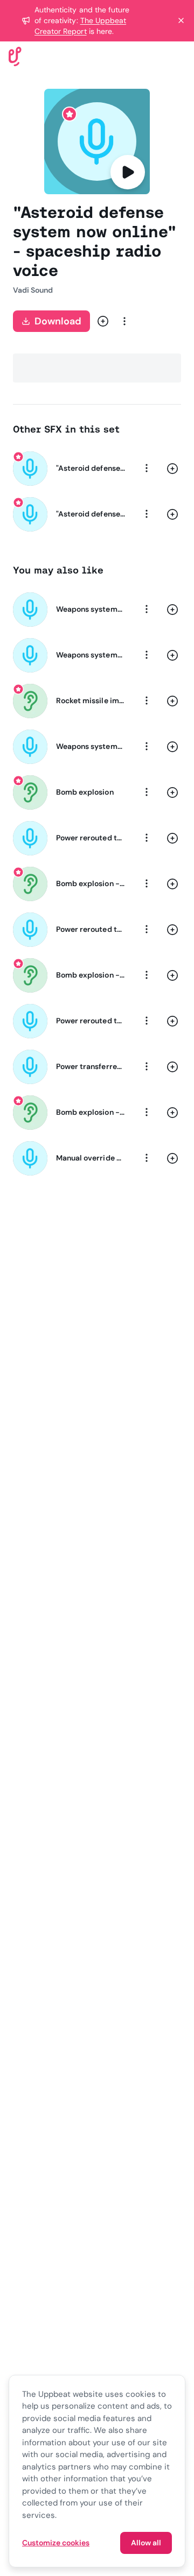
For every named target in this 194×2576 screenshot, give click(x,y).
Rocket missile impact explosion (91, 700)
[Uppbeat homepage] (15, 56)
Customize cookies (56, 2543)
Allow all (146, 2543)
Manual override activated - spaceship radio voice (91, 1158)
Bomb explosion (85, 792)
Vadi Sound (33, 290)
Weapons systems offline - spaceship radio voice (91, 609)
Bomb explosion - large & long (91, 883)
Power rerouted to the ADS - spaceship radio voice (91, 838)
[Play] (128, 172)
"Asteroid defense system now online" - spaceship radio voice (91, 468)
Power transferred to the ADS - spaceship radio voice (91, 1066)
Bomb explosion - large (91, 975)
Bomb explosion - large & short (91, 1112)
